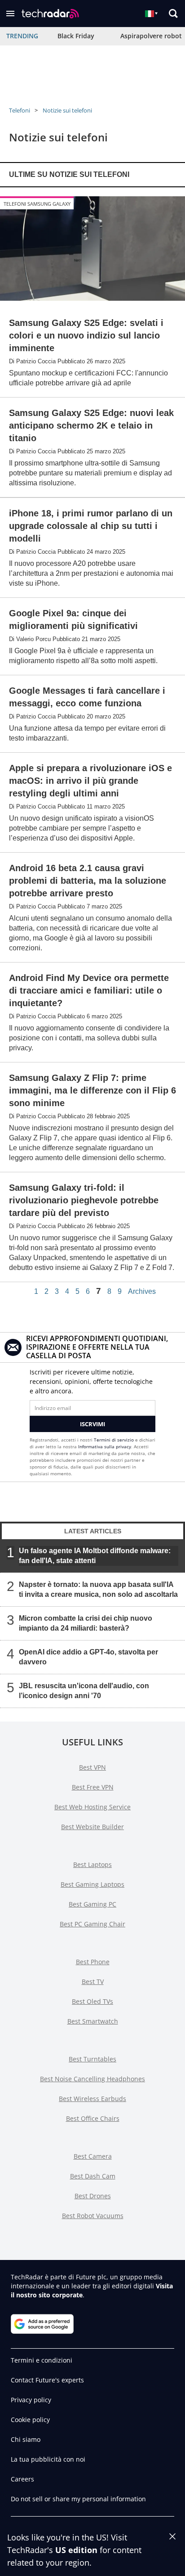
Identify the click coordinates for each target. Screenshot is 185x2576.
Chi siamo (26, 2439)
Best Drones (93, 2196)
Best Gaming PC (92, 1904)
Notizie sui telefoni (67, 110)
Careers (22, 2479)
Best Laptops (92, 1864)
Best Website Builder (92, 1827)
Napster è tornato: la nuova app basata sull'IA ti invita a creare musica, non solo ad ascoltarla (98, 1589)
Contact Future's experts (47, 2380)
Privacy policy (31, 2400)
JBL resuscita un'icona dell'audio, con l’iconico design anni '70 (84, 1691)
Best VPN (92, 1767)
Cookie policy (30, 2420)
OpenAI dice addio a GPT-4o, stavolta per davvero (88, 1657)
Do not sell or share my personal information (78, 2499)
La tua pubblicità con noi (48, 2459)
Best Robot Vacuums (93, 2216)
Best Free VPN (93, 1787)
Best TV (93, 1982)
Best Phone (93, 1962)
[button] (10, 14)
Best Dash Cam (93, 2176)
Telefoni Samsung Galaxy (37, 204)
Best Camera (93, 2156)
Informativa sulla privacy (105, 1446)
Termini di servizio (114, 1440)
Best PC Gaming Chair (92, 1924)
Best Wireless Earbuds (92, 2099)
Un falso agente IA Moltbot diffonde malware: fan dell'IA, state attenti (95, 1556)
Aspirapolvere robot (151, 36)
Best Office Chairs (93, 2118)
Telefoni (20, 110)
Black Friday (76, 36)
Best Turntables (92, 2059)
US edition (76, 2550)
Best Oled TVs (92, 2001)
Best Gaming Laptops (92, 1884)
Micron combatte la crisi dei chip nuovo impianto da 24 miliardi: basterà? (86, 1623)
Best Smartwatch (93, 2021)
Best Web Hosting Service (92, 1807)
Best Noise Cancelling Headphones (92, 2079)
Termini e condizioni (42, 2360)
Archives (142, 1292)
